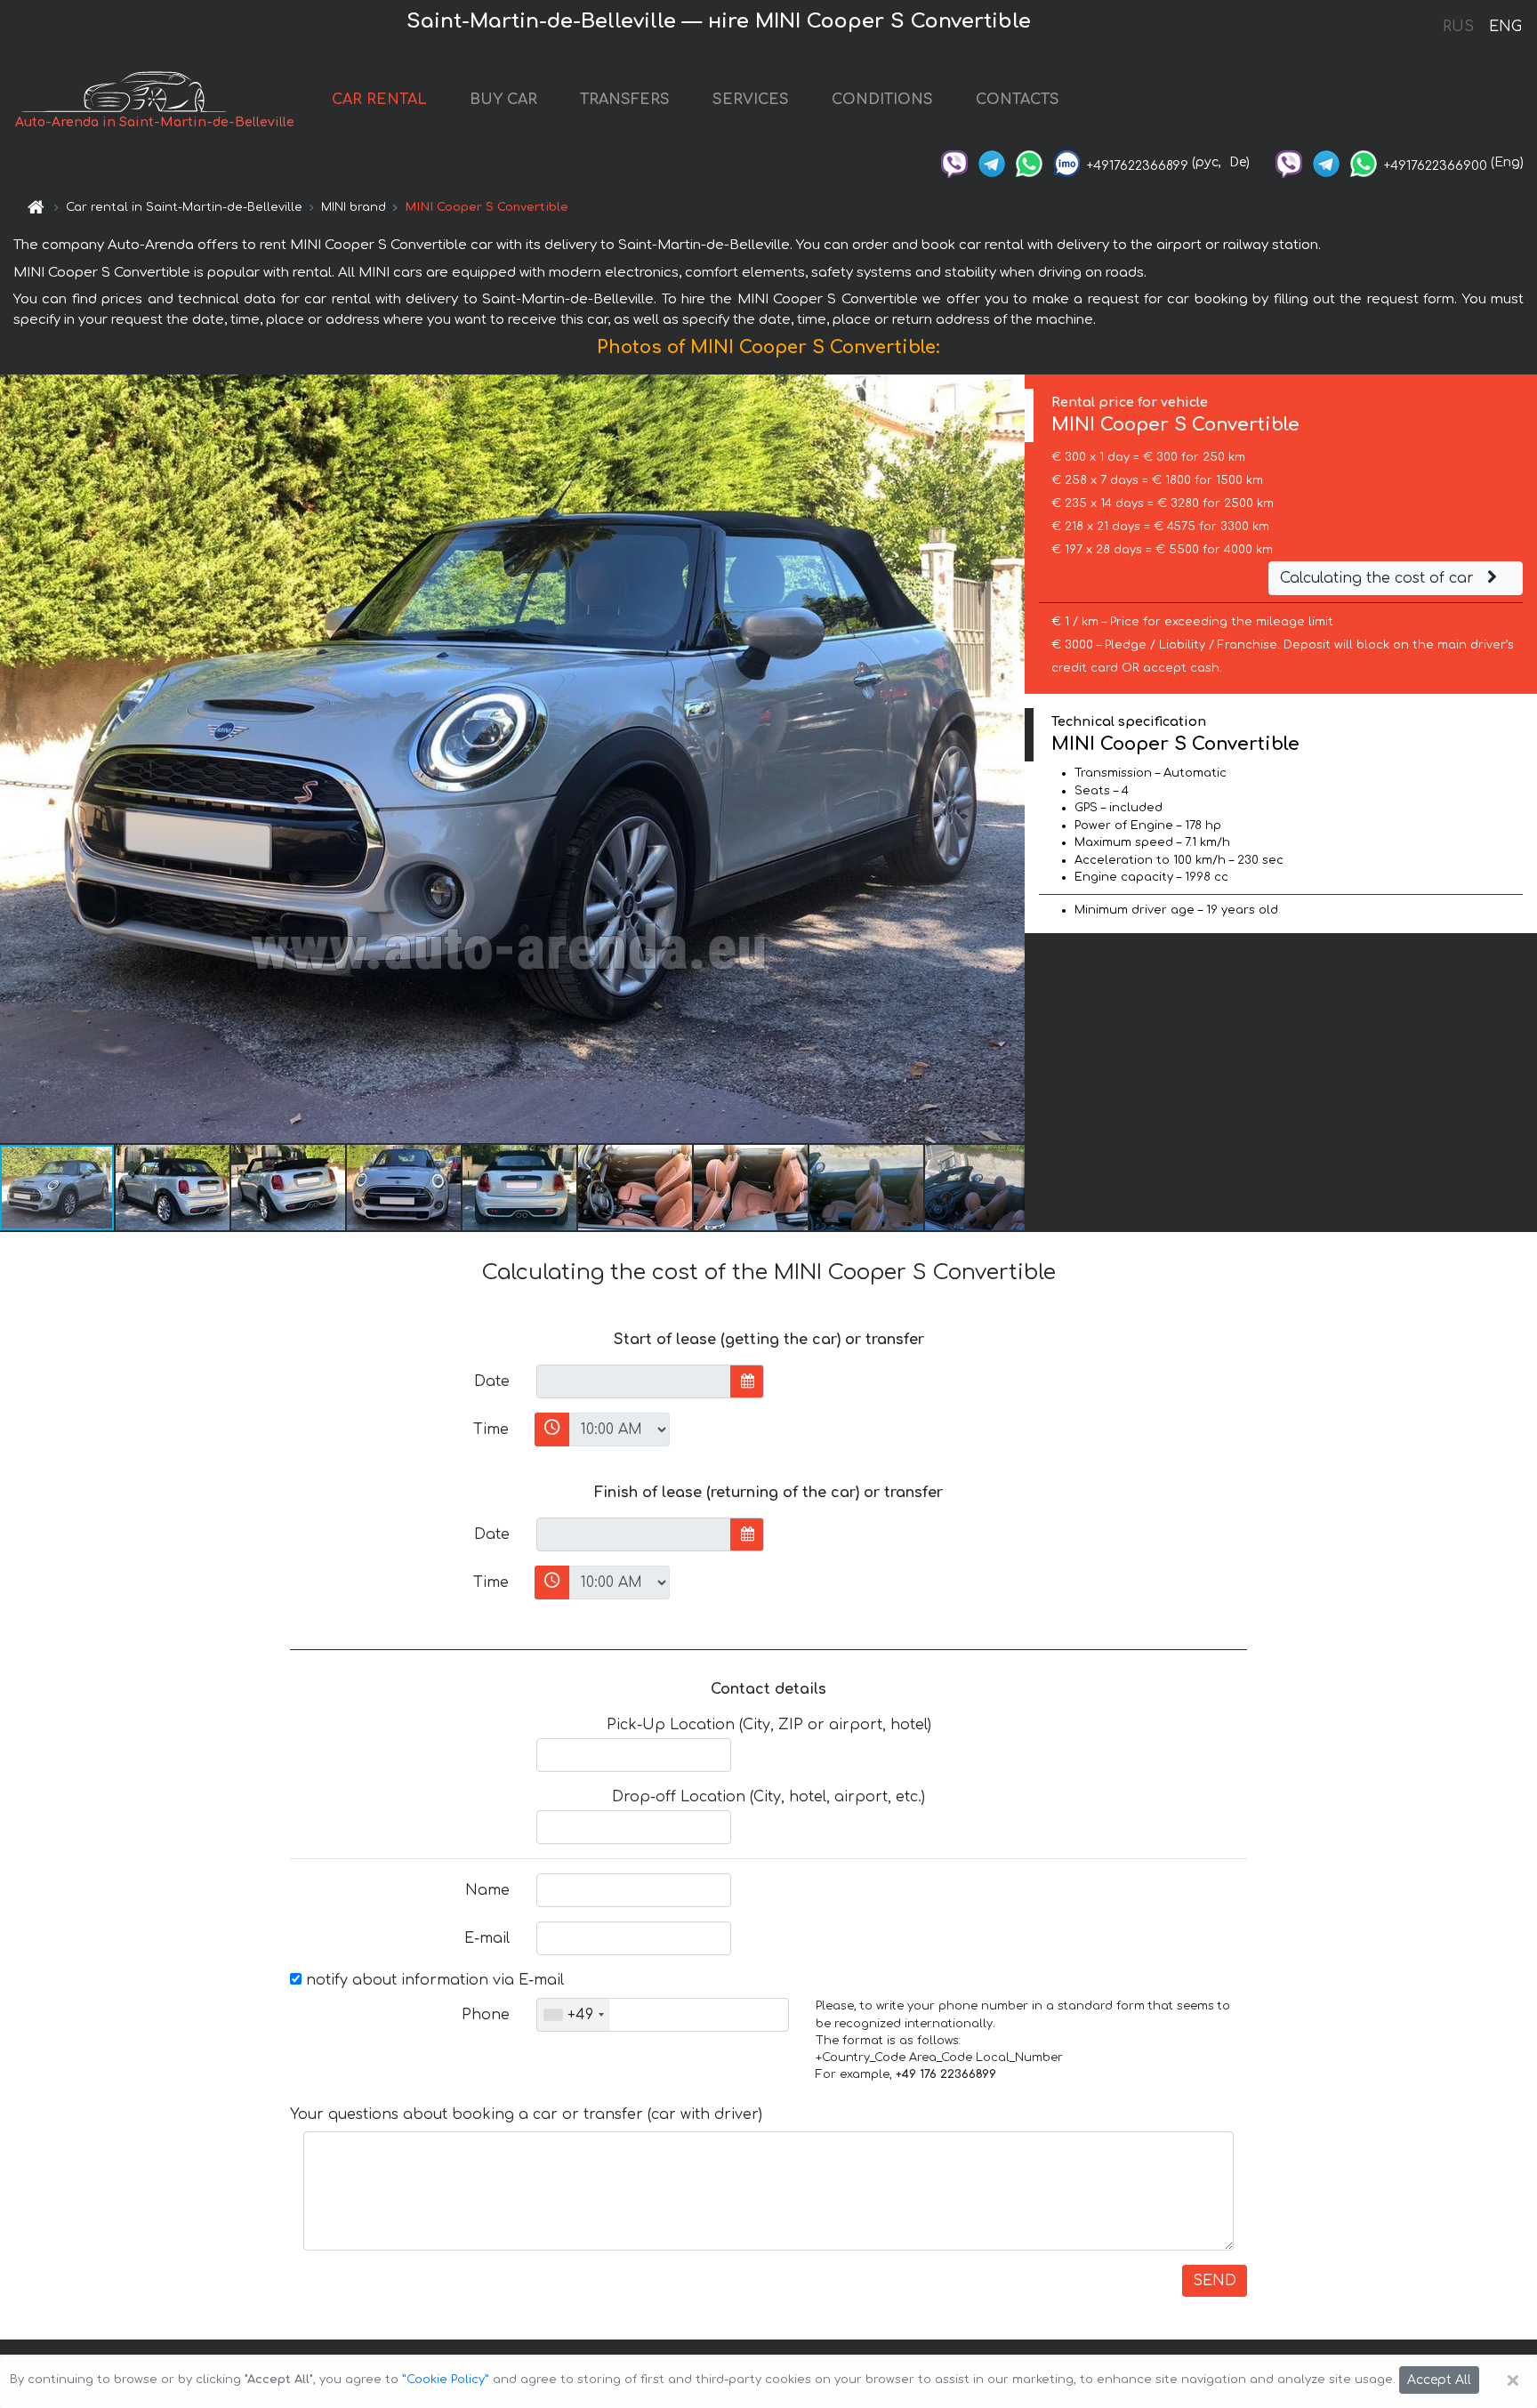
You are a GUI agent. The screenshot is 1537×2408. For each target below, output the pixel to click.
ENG (1505, 27)
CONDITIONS (882, 100)
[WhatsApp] (1029, 162)
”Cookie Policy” (446, 2380)
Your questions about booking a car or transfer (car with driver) (526, 2114)
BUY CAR (503, 100)
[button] (173, 1188)
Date (492, 1381)
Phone (486, 2015)
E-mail (487, 1938)
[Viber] (954, 162)
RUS (1458, 27)
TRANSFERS (625, 100)
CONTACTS (1018, 100)
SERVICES (751, 100)
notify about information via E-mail (433, 1980)
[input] (634, 1381)
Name (487, 1890)
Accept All (1439, 2380)
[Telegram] (992, 162)
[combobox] (573, 2015)
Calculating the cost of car (1379, 578)
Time (491, 1429)
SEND (1215, 2281)
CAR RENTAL (379, 100)
